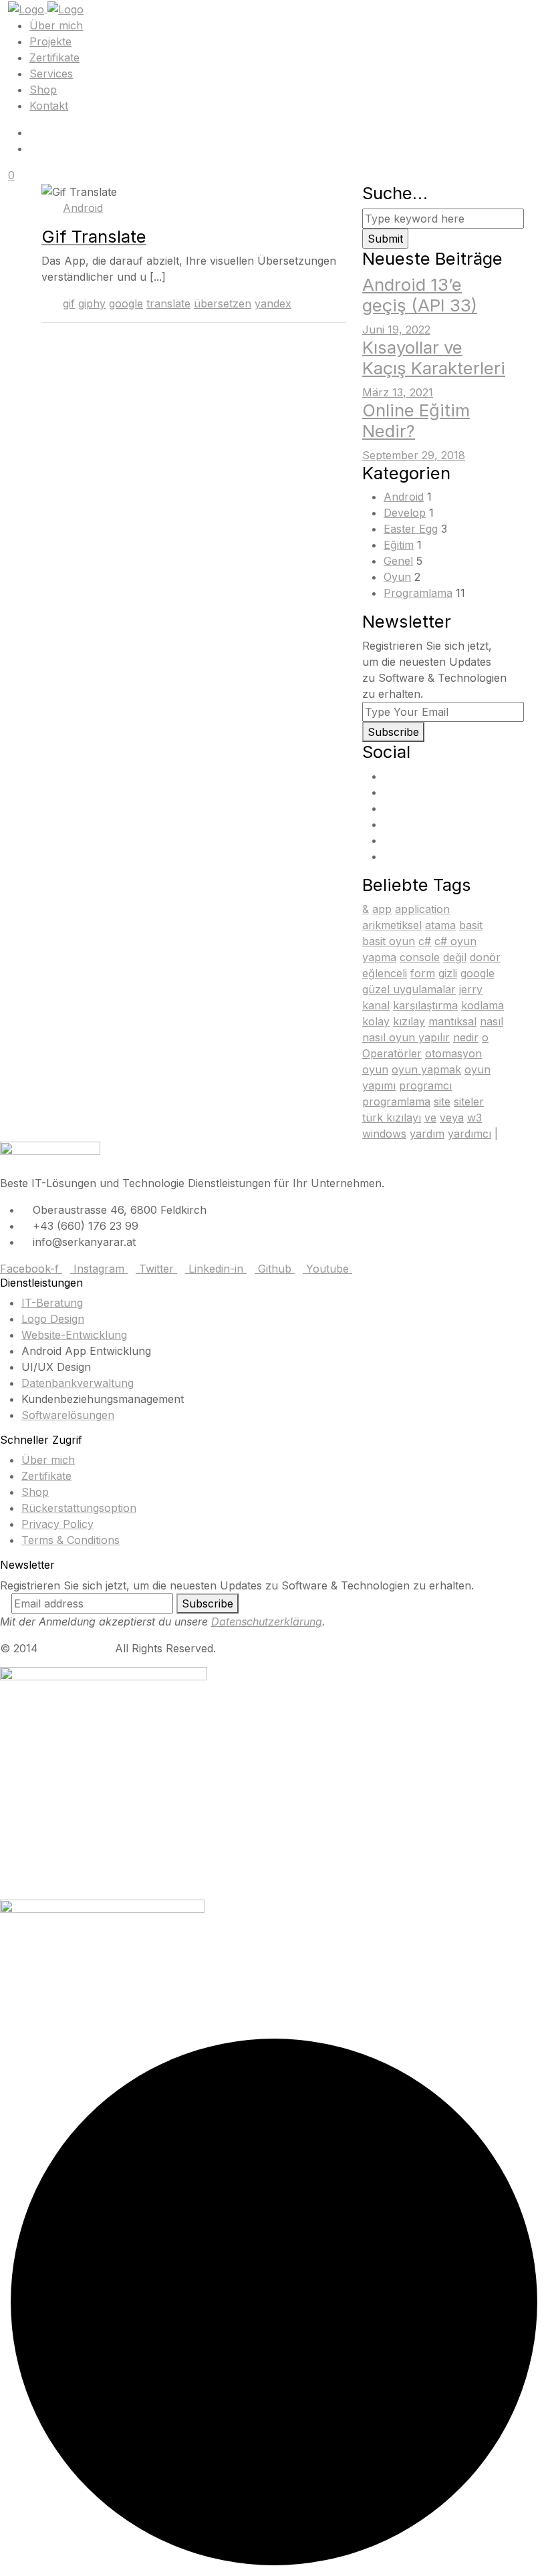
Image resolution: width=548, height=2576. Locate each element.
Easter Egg (411, 529)
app (382, 909)
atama (440, 925)
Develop (405, 513)
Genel (398, 561)
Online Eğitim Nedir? (416, 420)
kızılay (409, 1021)
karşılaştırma (425, 1005)
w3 (474, 1118)
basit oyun (389, 941)
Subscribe (393, 732)
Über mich (56, 25)
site (442, 1102)
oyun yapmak (426, 1069)
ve (430, 1118)
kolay (376, 1021)
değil (455, 957)
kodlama (483, 1005)
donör (485, 957)
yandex (273, 303)
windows (384, 1134)
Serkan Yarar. (77, 1648)
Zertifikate (54, 57)
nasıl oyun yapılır (406, 1037)
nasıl (492, 1021)
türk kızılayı (392, 1118)
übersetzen (223, 303)
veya (452, 1118)
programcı (425, 1085)
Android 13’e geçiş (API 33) (420, 295)
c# (425, 941)
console (420, 957)
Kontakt (49, 106)
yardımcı (469, 1134)
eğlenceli (385, 973)
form (423, 973)
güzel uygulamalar (409, 989)
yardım (427, 1134)
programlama (396, 1102)
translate (168, 303)
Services (51, 74)
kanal (376, 1005)
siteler (469, 1102)
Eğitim (399, 545)
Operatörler (392, 1053)
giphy (92, 303)
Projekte (50, 41)
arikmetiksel (392, 925)
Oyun (397, 577)
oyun (375, 1069)
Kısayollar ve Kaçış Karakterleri (434, 358)
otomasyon (453, 1053)
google (126, 303)
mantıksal (452, 1021)
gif (69, 303)
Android (83, 208)
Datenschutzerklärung (267, 1622)
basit (471, 925)
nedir (466, 1037)
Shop (43, 90)
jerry (471, 989)
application (422, 909)
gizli (448, 973)
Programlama (418, 593)
